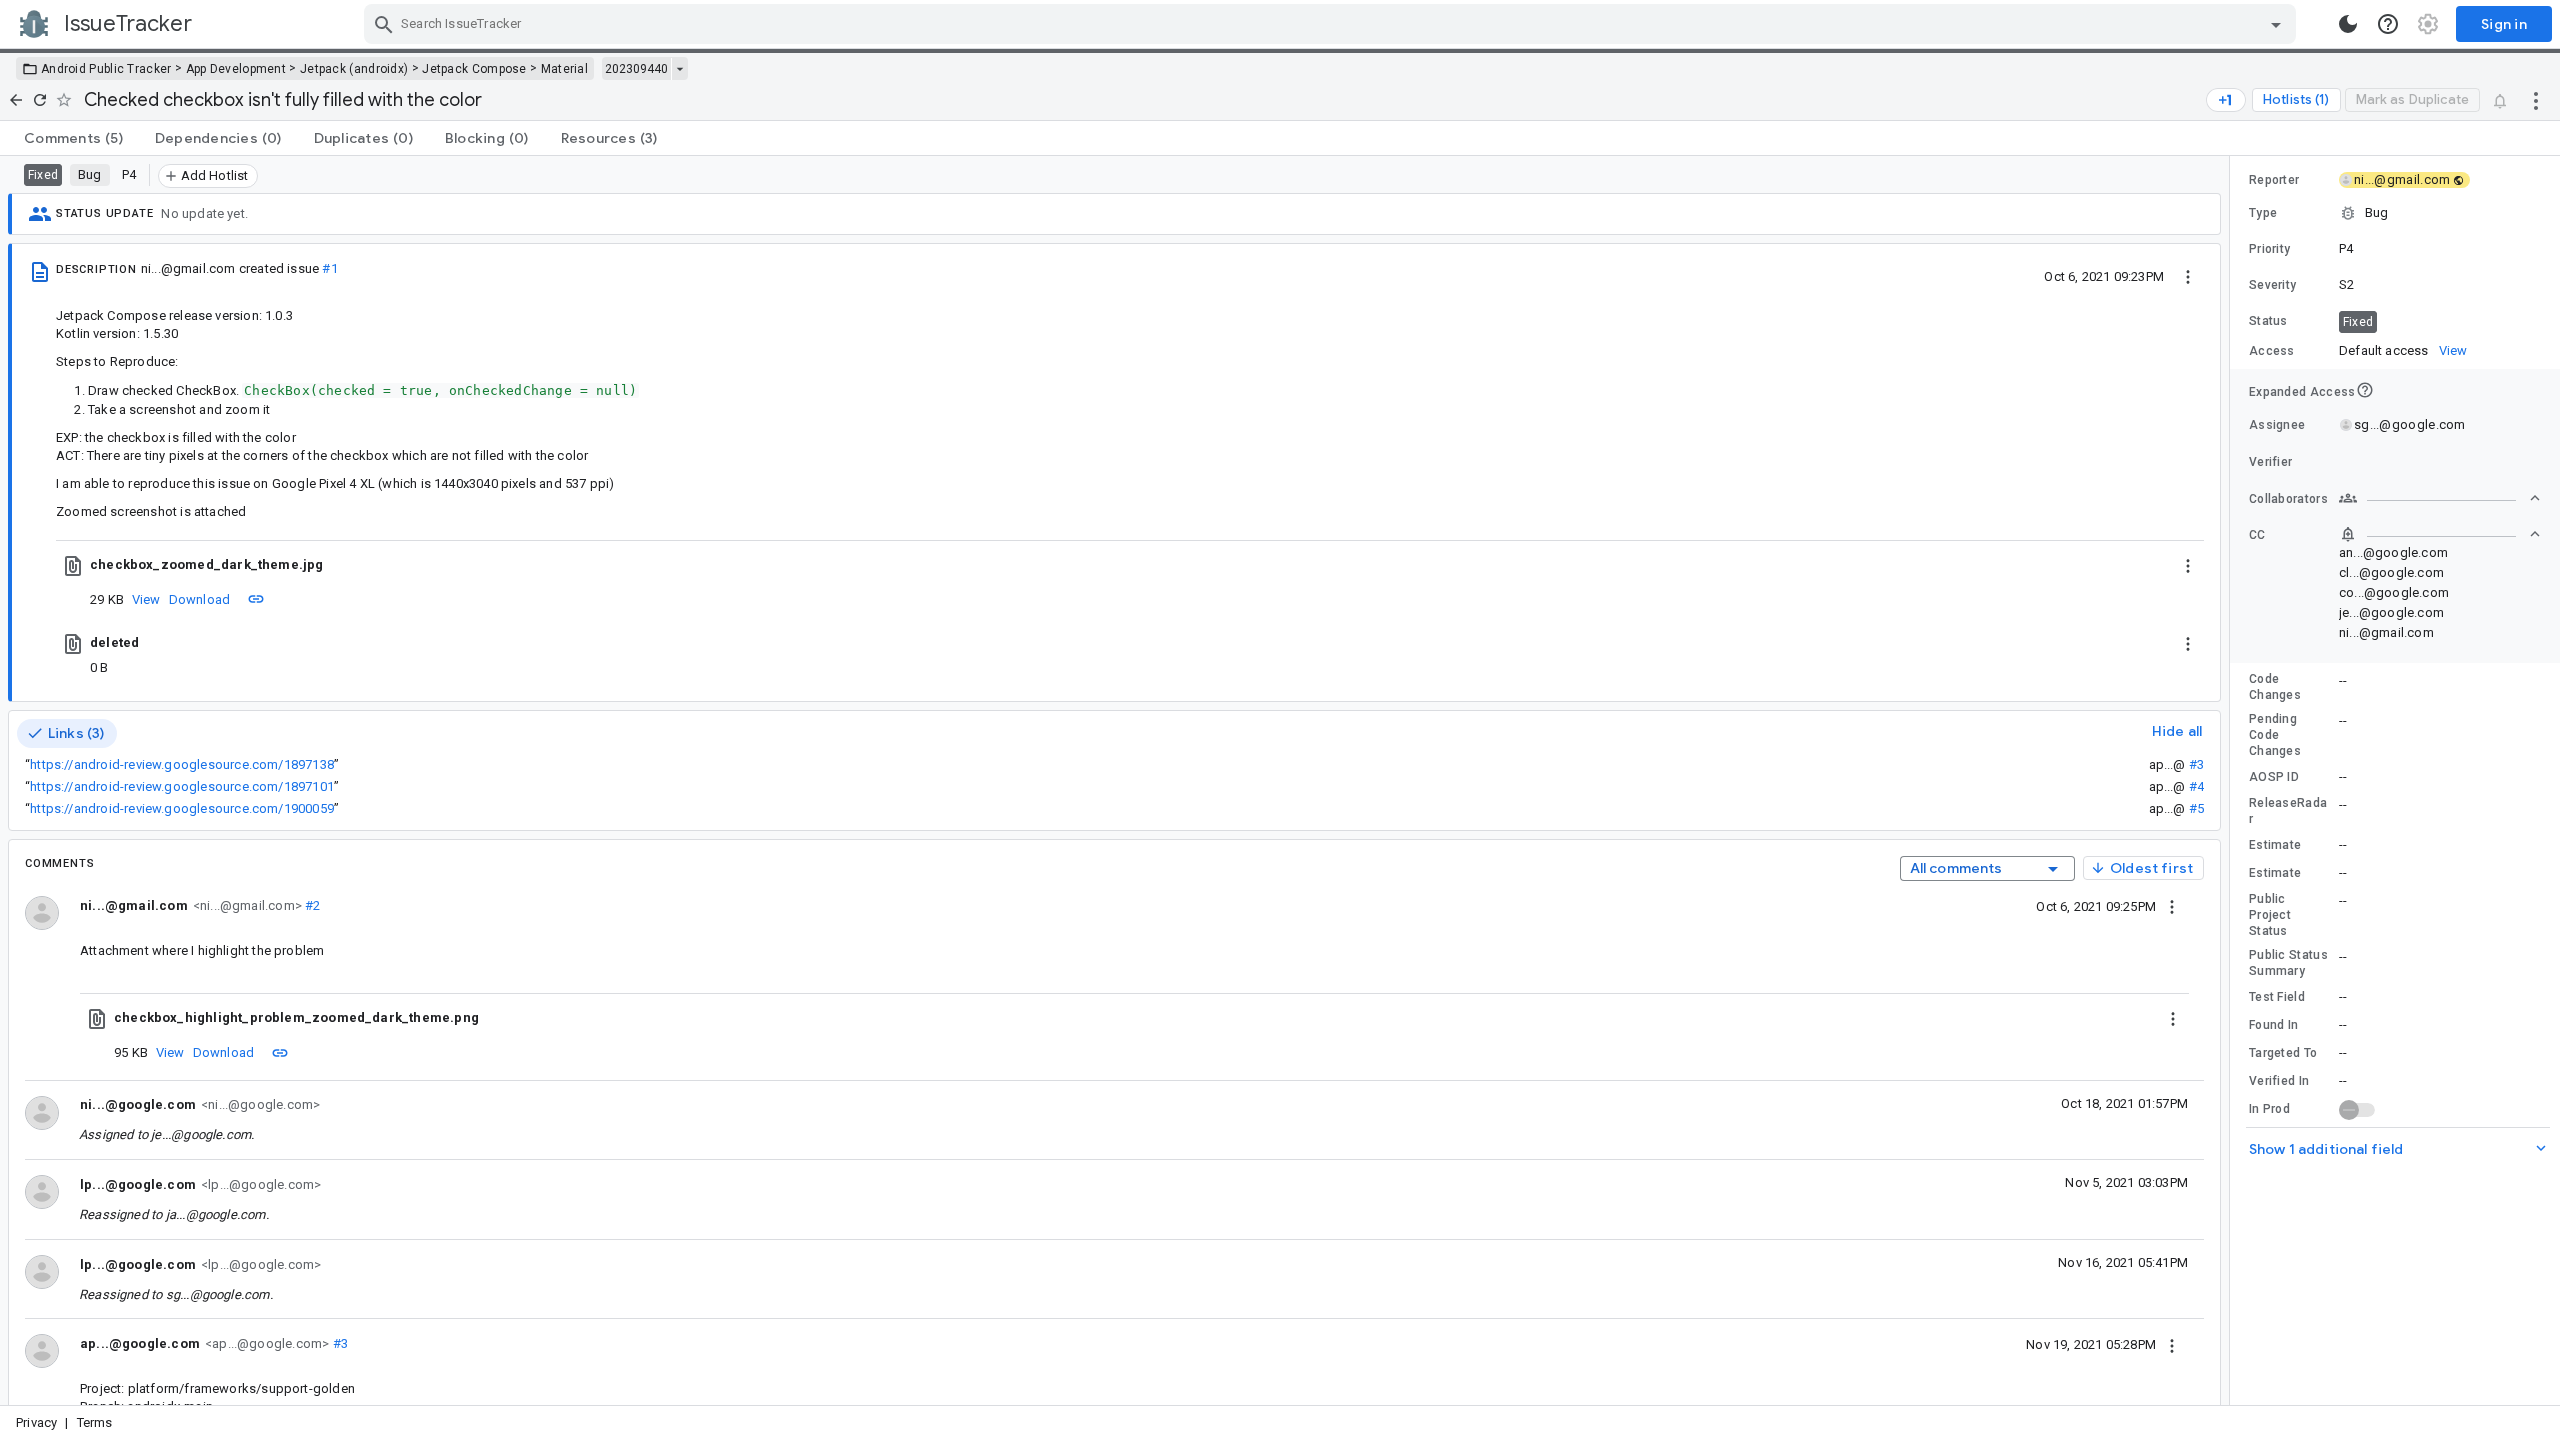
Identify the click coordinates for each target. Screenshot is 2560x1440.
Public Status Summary (2288, 963)
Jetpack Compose (474, 69)
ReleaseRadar (2288, 811)
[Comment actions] (2172, 906)
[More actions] (2536, 100)
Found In (2273, 1025)
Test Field (2277, 997)
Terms (95, 1422)
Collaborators (2288, 499)
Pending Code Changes (2275, 735)
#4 (2196, 786)
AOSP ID (2274, 777)
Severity (2272, 285)
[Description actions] (2188, 276)
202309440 (636, 69)
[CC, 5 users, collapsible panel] (2440, 534)
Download (200, 599)
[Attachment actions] (2188, 565)
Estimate (2275, 845)
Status (2268, 321)
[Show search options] (2276, 24)
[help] (2388, 24)
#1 (329, 268)
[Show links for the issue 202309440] (679, 69)
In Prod (2269, 1109)
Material (564, 69)
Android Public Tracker (106, 69)
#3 (2196, 764)
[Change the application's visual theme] (2348, 24)
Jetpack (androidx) (354, 69)
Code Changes (2275, 687)
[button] (2395, 213)
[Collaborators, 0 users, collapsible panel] (2440, 498)
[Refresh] (40, 100)
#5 (2196, 808)
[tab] (73, 138)
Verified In (2279, 1081)
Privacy (36, 1422)
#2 (311, 905)
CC (2257, 535)
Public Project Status (2270, 915)
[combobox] (1332, 24)
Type (2263, 213)
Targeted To (2283, 1053)
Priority (2269, 249)
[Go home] (16, 100)
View (146, 599)
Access (2272, 351)
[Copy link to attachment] (256, 599)
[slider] (2233, 780)
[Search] (384, 24)
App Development (236, 69)
